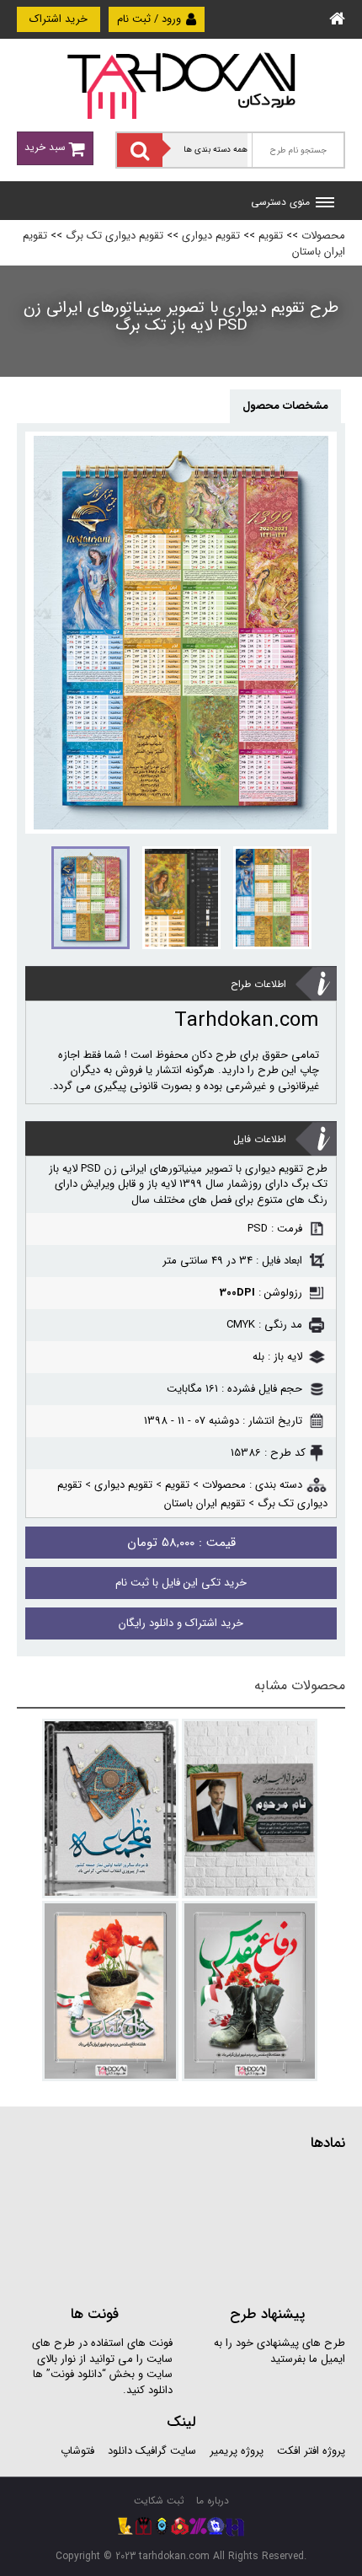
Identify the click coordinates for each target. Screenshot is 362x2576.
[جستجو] (140, 150)
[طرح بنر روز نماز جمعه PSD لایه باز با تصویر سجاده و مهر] (110, 1809)
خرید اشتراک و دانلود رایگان (181, 1623)
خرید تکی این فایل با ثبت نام (181, 1583)
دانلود (120, 2451)
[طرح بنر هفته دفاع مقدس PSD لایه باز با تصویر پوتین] (250, 1991)
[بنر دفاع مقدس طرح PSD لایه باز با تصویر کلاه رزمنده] (110, 1991)
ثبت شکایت (159, 2501)
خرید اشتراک (59, 19)
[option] (181, 633)
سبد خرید (47, 147)
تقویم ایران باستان (205, 1503)
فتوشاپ (77, 2451)
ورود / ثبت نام (151, 19)
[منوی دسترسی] (325, 204)
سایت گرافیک (166, 2451)
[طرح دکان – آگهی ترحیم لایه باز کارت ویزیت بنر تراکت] (181, 85)
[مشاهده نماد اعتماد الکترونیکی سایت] (219, 2227)
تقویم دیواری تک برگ (114, 236)
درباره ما (213, 2501)
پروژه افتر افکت (311, 2451)
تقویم (271, 236)
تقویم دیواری (211, 236)
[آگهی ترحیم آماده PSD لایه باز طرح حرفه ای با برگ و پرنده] (250, 1809)
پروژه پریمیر (235, 2451)
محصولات (323, 236)
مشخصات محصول (285, 406)
